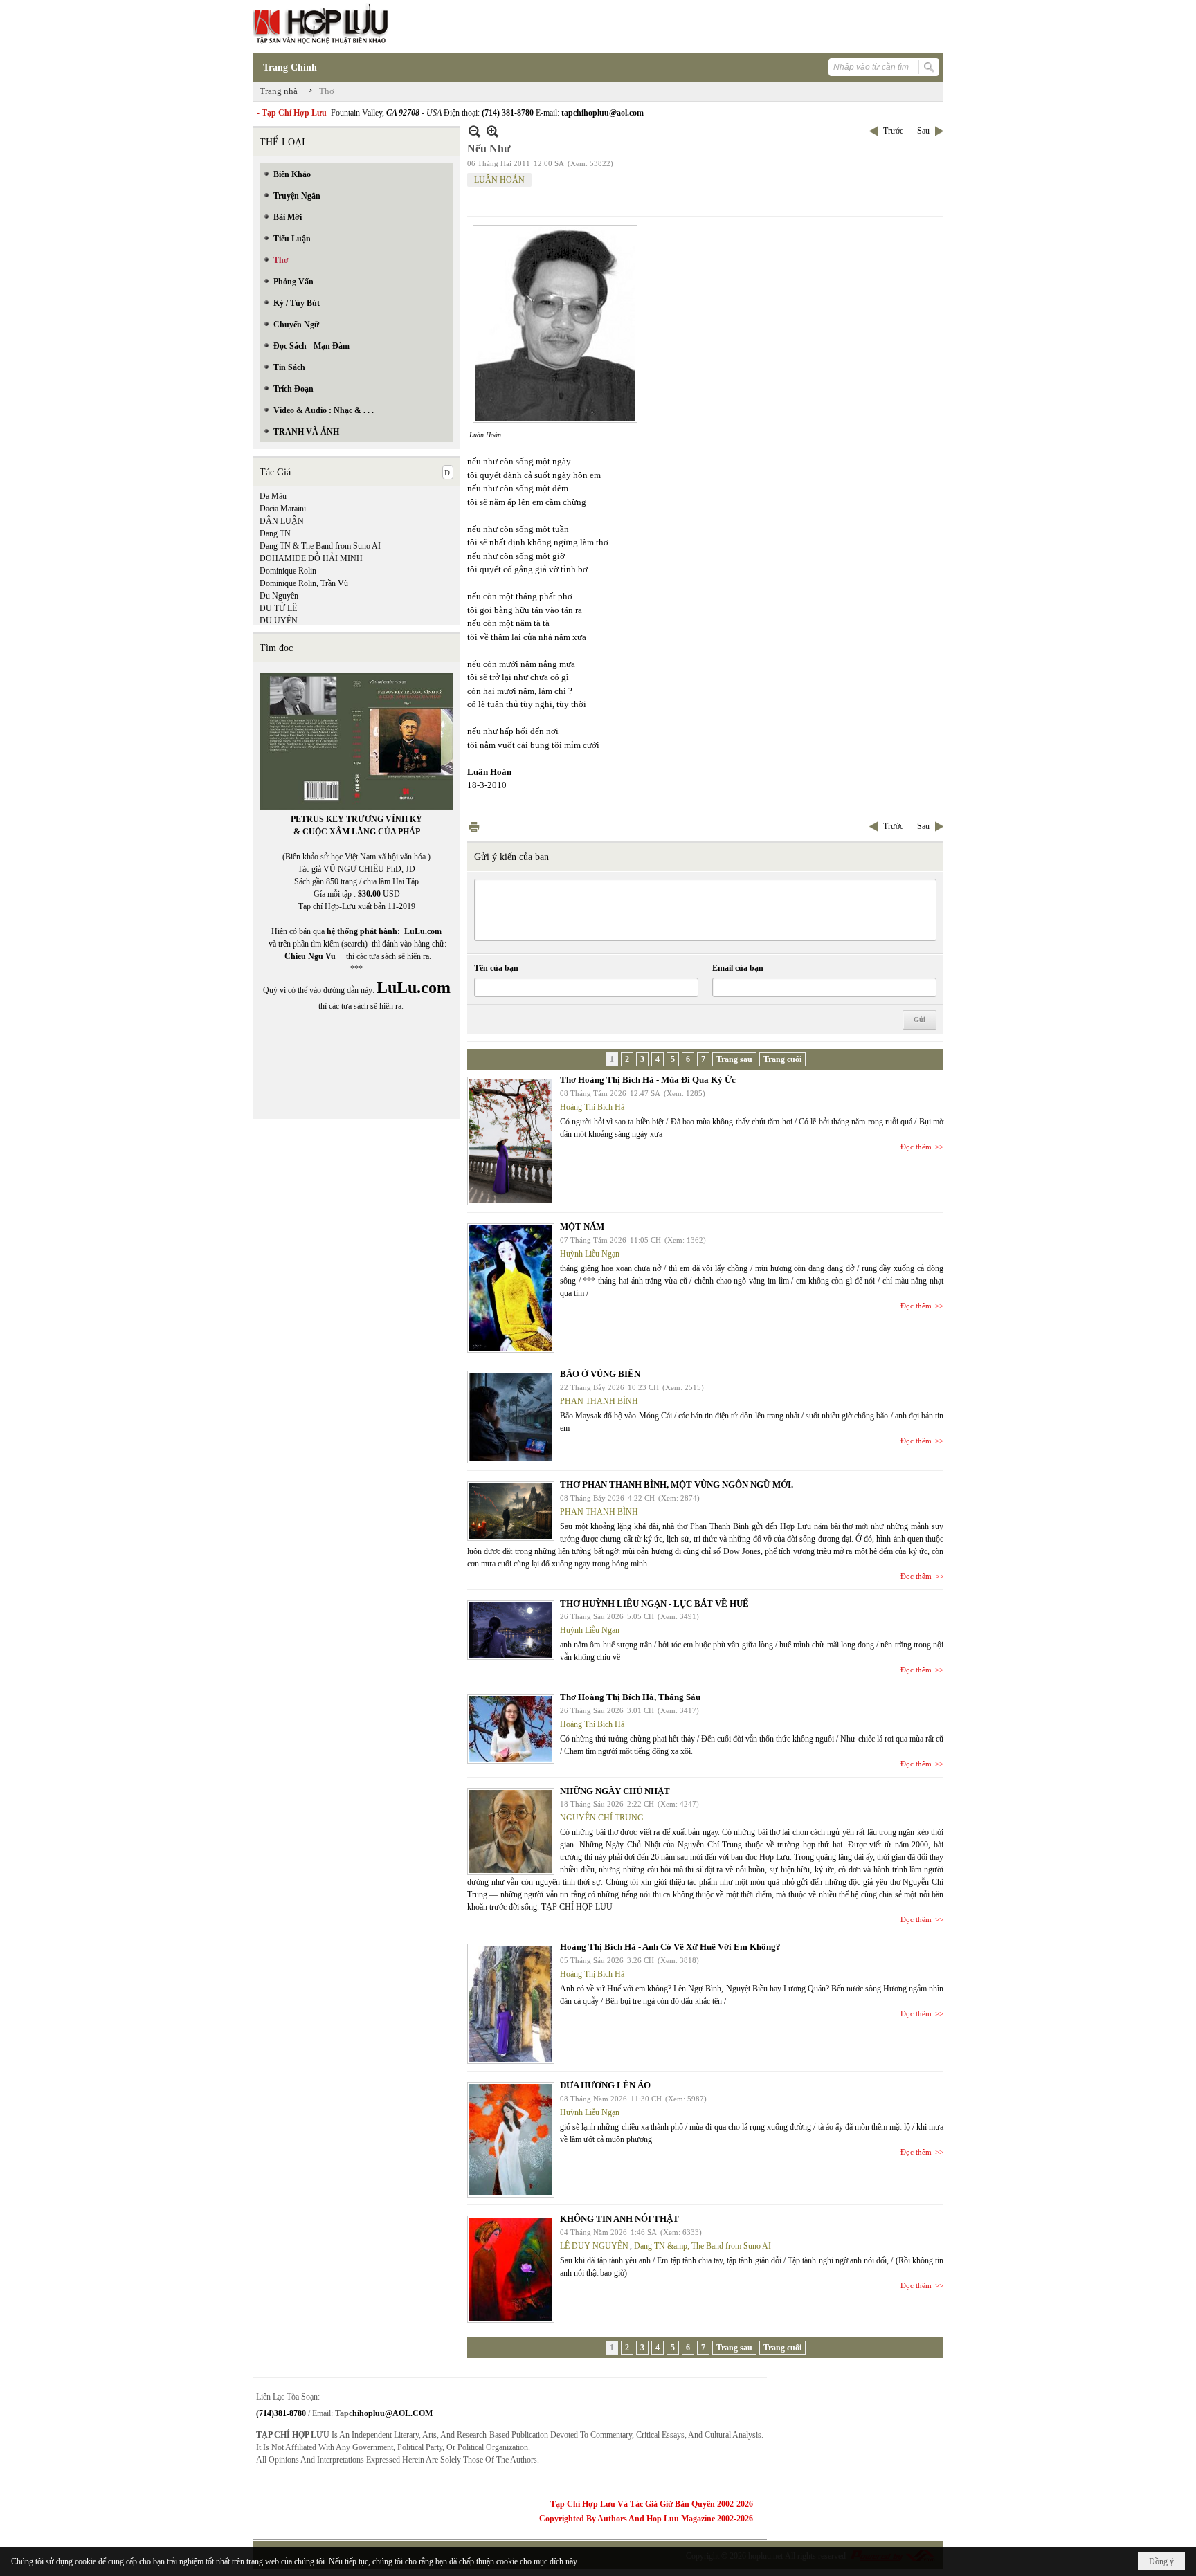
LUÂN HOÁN (499, 180)
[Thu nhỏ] (474, 131)
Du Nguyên (279, 596)
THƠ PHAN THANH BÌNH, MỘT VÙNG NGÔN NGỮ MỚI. (677, 1485)
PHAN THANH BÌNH (599, 1401)
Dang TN (275, 533)
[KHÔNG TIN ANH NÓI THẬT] (511, 2269)
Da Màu (273, 496)
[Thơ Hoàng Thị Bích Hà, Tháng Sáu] (511, 1729)
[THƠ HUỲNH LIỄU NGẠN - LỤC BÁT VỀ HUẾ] (511, 1630)
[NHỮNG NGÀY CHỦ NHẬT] (511, 1831)
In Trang (474, 826)
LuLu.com (423, 931)
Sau (923, 131)
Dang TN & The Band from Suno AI (320, 546)
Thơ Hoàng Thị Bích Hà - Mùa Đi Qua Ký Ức (648, 1080)
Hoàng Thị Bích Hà (592, 1107)
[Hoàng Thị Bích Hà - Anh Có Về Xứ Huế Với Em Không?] (511, 2004)
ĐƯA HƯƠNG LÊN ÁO (605, 2085)
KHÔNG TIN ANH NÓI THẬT (619, 2219)
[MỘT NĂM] (511, 1288)
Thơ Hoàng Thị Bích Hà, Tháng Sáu (630, 1697)
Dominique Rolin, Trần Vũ (304, 583)
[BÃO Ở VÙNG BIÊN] (511, 1417)
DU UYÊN (279, 621)
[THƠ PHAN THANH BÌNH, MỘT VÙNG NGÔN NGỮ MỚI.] (511, 1511)
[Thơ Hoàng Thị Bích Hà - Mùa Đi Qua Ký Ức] (511, 1141)
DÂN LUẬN (282, 521)
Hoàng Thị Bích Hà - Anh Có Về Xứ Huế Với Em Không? (670, 1947)
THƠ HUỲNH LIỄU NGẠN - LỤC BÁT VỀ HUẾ (654, 1604)
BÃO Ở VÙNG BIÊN (600, 1374)
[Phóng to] (492, 131)
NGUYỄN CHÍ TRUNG (602, 1818)
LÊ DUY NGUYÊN (594, 2246)
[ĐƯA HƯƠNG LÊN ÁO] (511, 2140)
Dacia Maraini (283, 509)
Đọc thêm (916, 1147)
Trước (893, 131)
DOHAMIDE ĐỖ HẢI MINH (311, 558)
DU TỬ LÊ (278, 608)
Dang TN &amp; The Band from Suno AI (703, 2246)
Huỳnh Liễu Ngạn (590, 1254)
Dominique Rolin (288, 571)
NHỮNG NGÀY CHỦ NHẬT (615, 1791)
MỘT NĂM (582, 1226)
